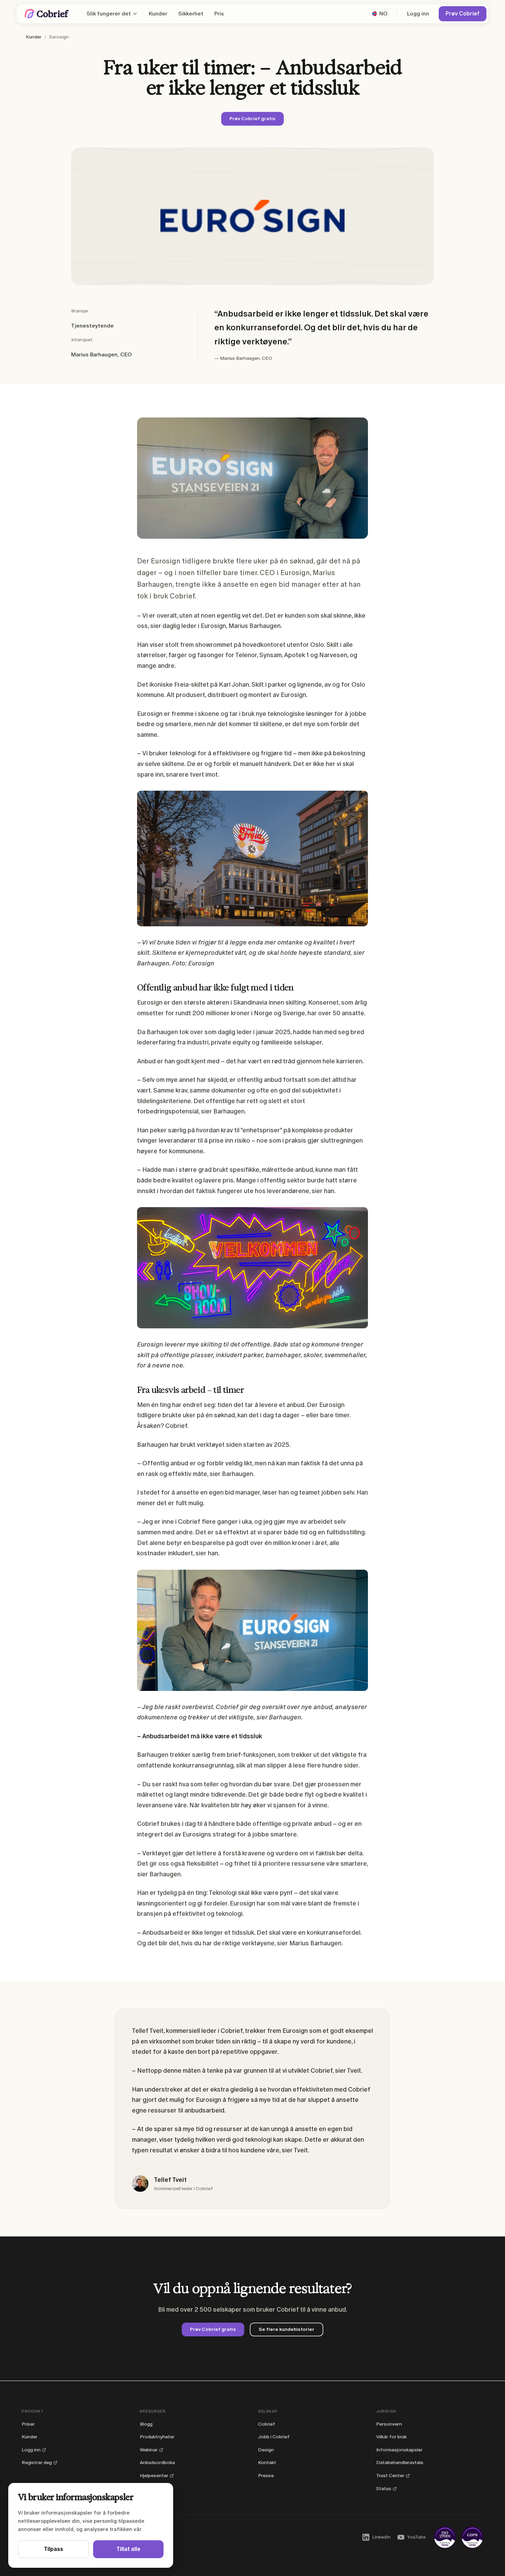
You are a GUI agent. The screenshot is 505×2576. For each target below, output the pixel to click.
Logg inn (418, 14)
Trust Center (390, 2476)
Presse (266, 2476)
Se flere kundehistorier (287, 2329)
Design (266, 2450)
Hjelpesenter (154, 2476)
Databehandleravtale (400, 2463)
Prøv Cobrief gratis (252, 119)
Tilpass (54, 2549)
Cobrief (267, 2424)
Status (384, 2489)
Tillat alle (128, 2549)
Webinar (149, 2450)
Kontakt (267, 2463)
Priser (28, 2424)
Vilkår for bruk (391, 2437)
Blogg (146, 2424)
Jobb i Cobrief (274, 2437)
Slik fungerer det (109, 14)
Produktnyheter (157, 2437)
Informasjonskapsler (399, 2450)
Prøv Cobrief (463, 14)
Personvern (389, 2424)
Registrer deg (37, 2463)
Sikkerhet (191, 14)
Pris (219, 14)
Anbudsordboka (157, 2463)
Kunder (158, 14)
